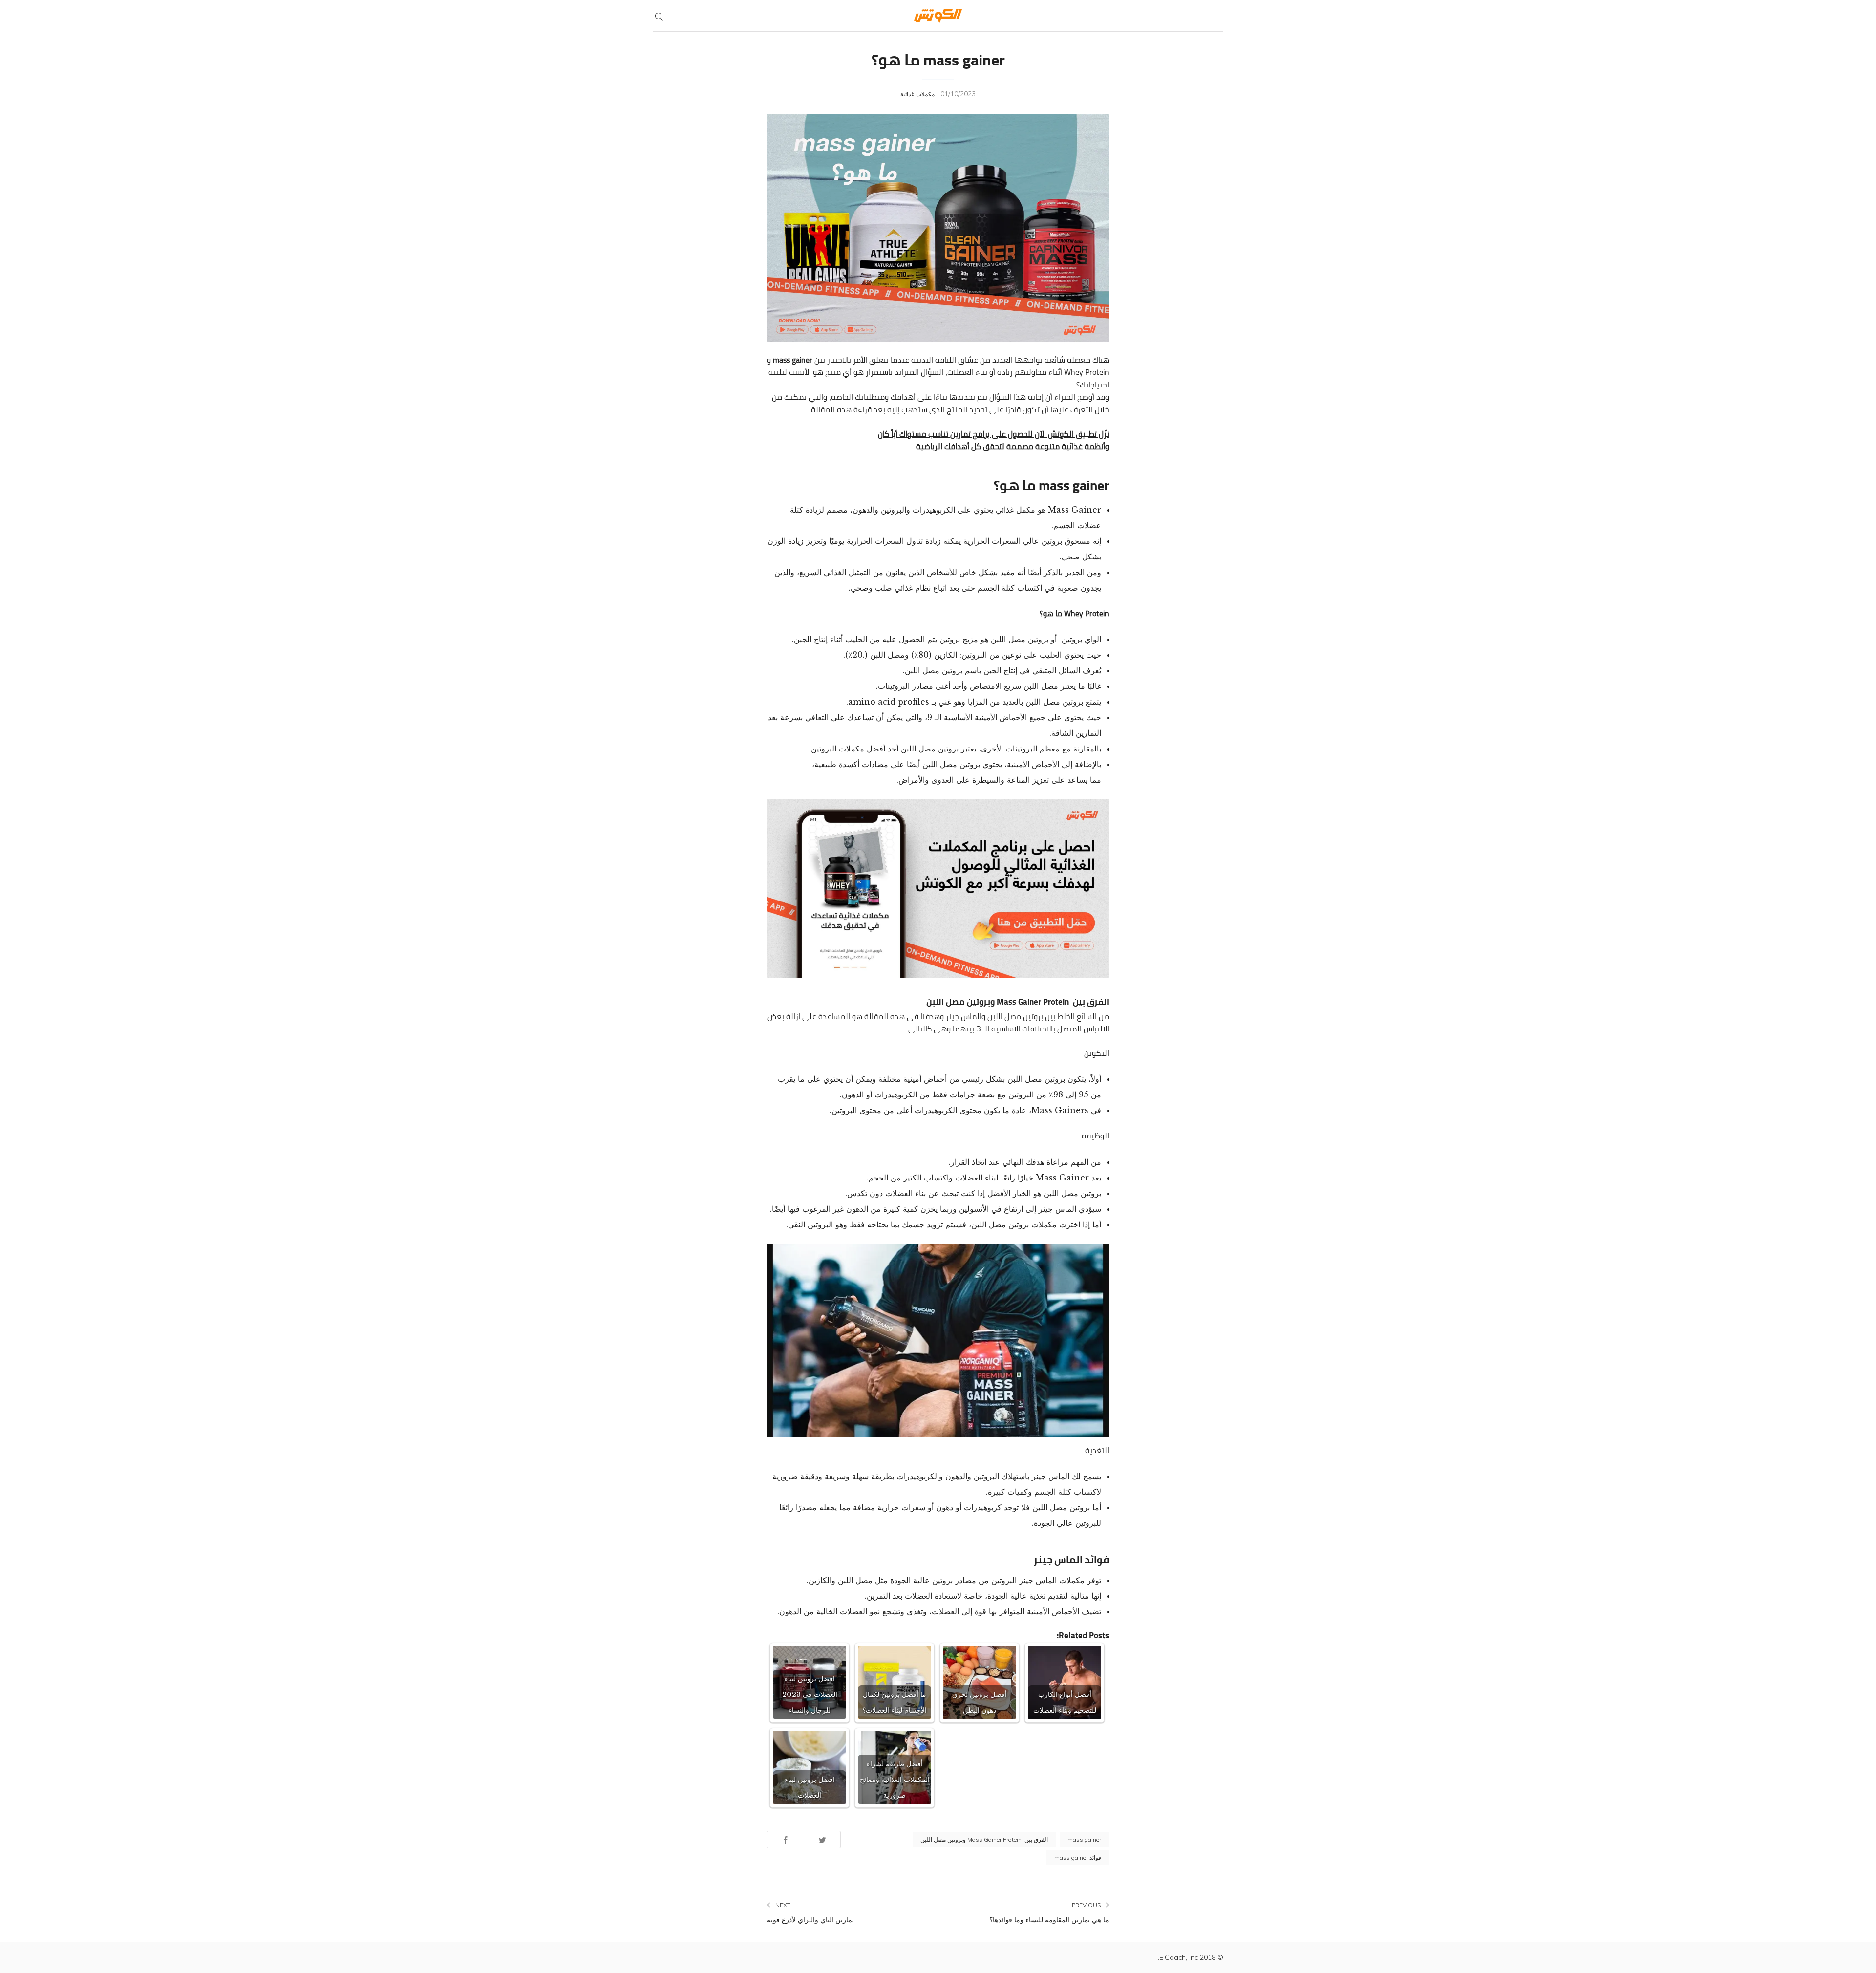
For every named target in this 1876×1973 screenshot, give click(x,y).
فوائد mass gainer (1078, 1857)
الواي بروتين (1081, 639)
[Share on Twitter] (822, 1839)
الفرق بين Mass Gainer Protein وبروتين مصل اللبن (984, 1839)
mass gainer (1084, 1839)
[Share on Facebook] (786, 1839)
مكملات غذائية (917, 94)
